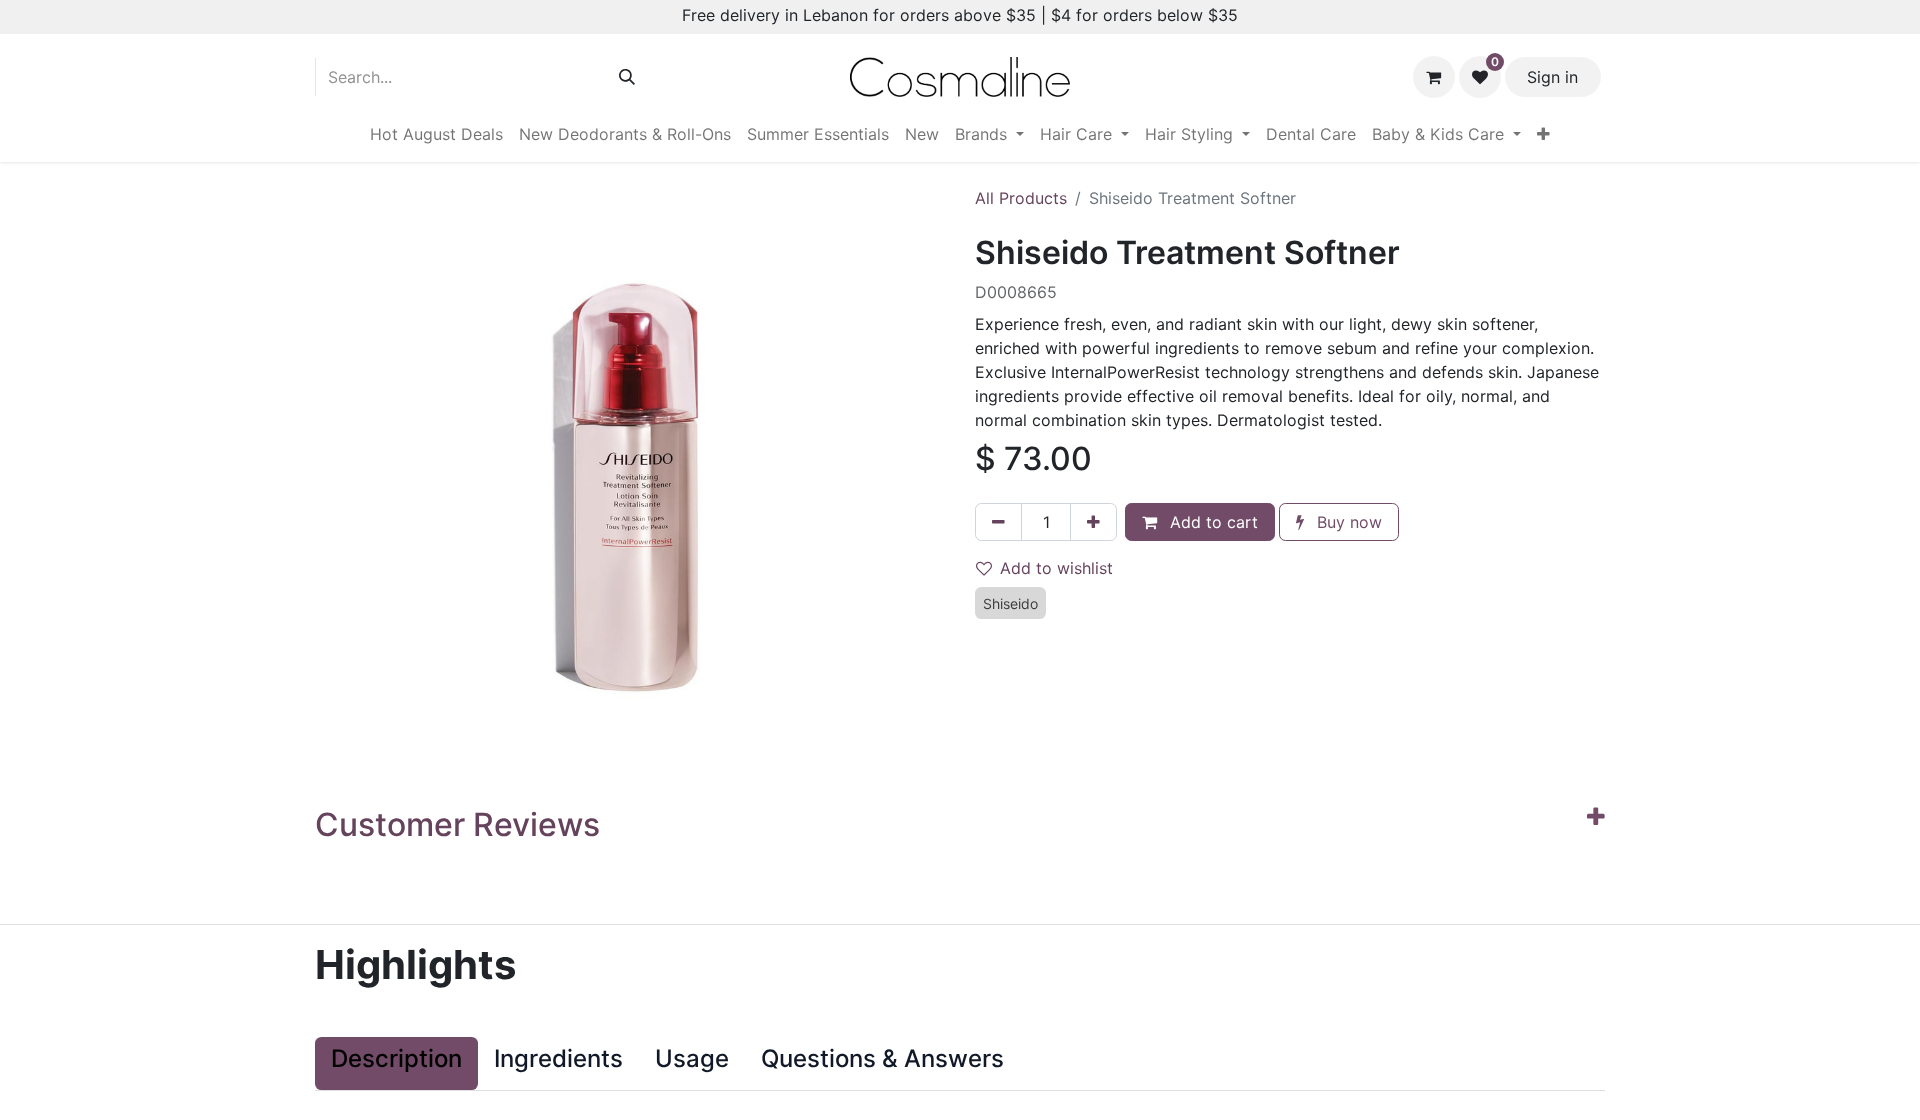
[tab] (396, 1063)
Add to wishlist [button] (1056, 568)
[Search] (627, 77)
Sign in (1552, 77)
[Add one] (1093, 522)
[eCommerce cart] (1434, 77)
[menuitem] (436, 134)
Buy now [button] (1347, 522)
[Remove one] (998, 522)
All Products (1021, 198)
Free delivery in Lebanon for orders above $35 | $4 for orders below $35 (960, 15)
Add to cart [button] (1211, 522)
